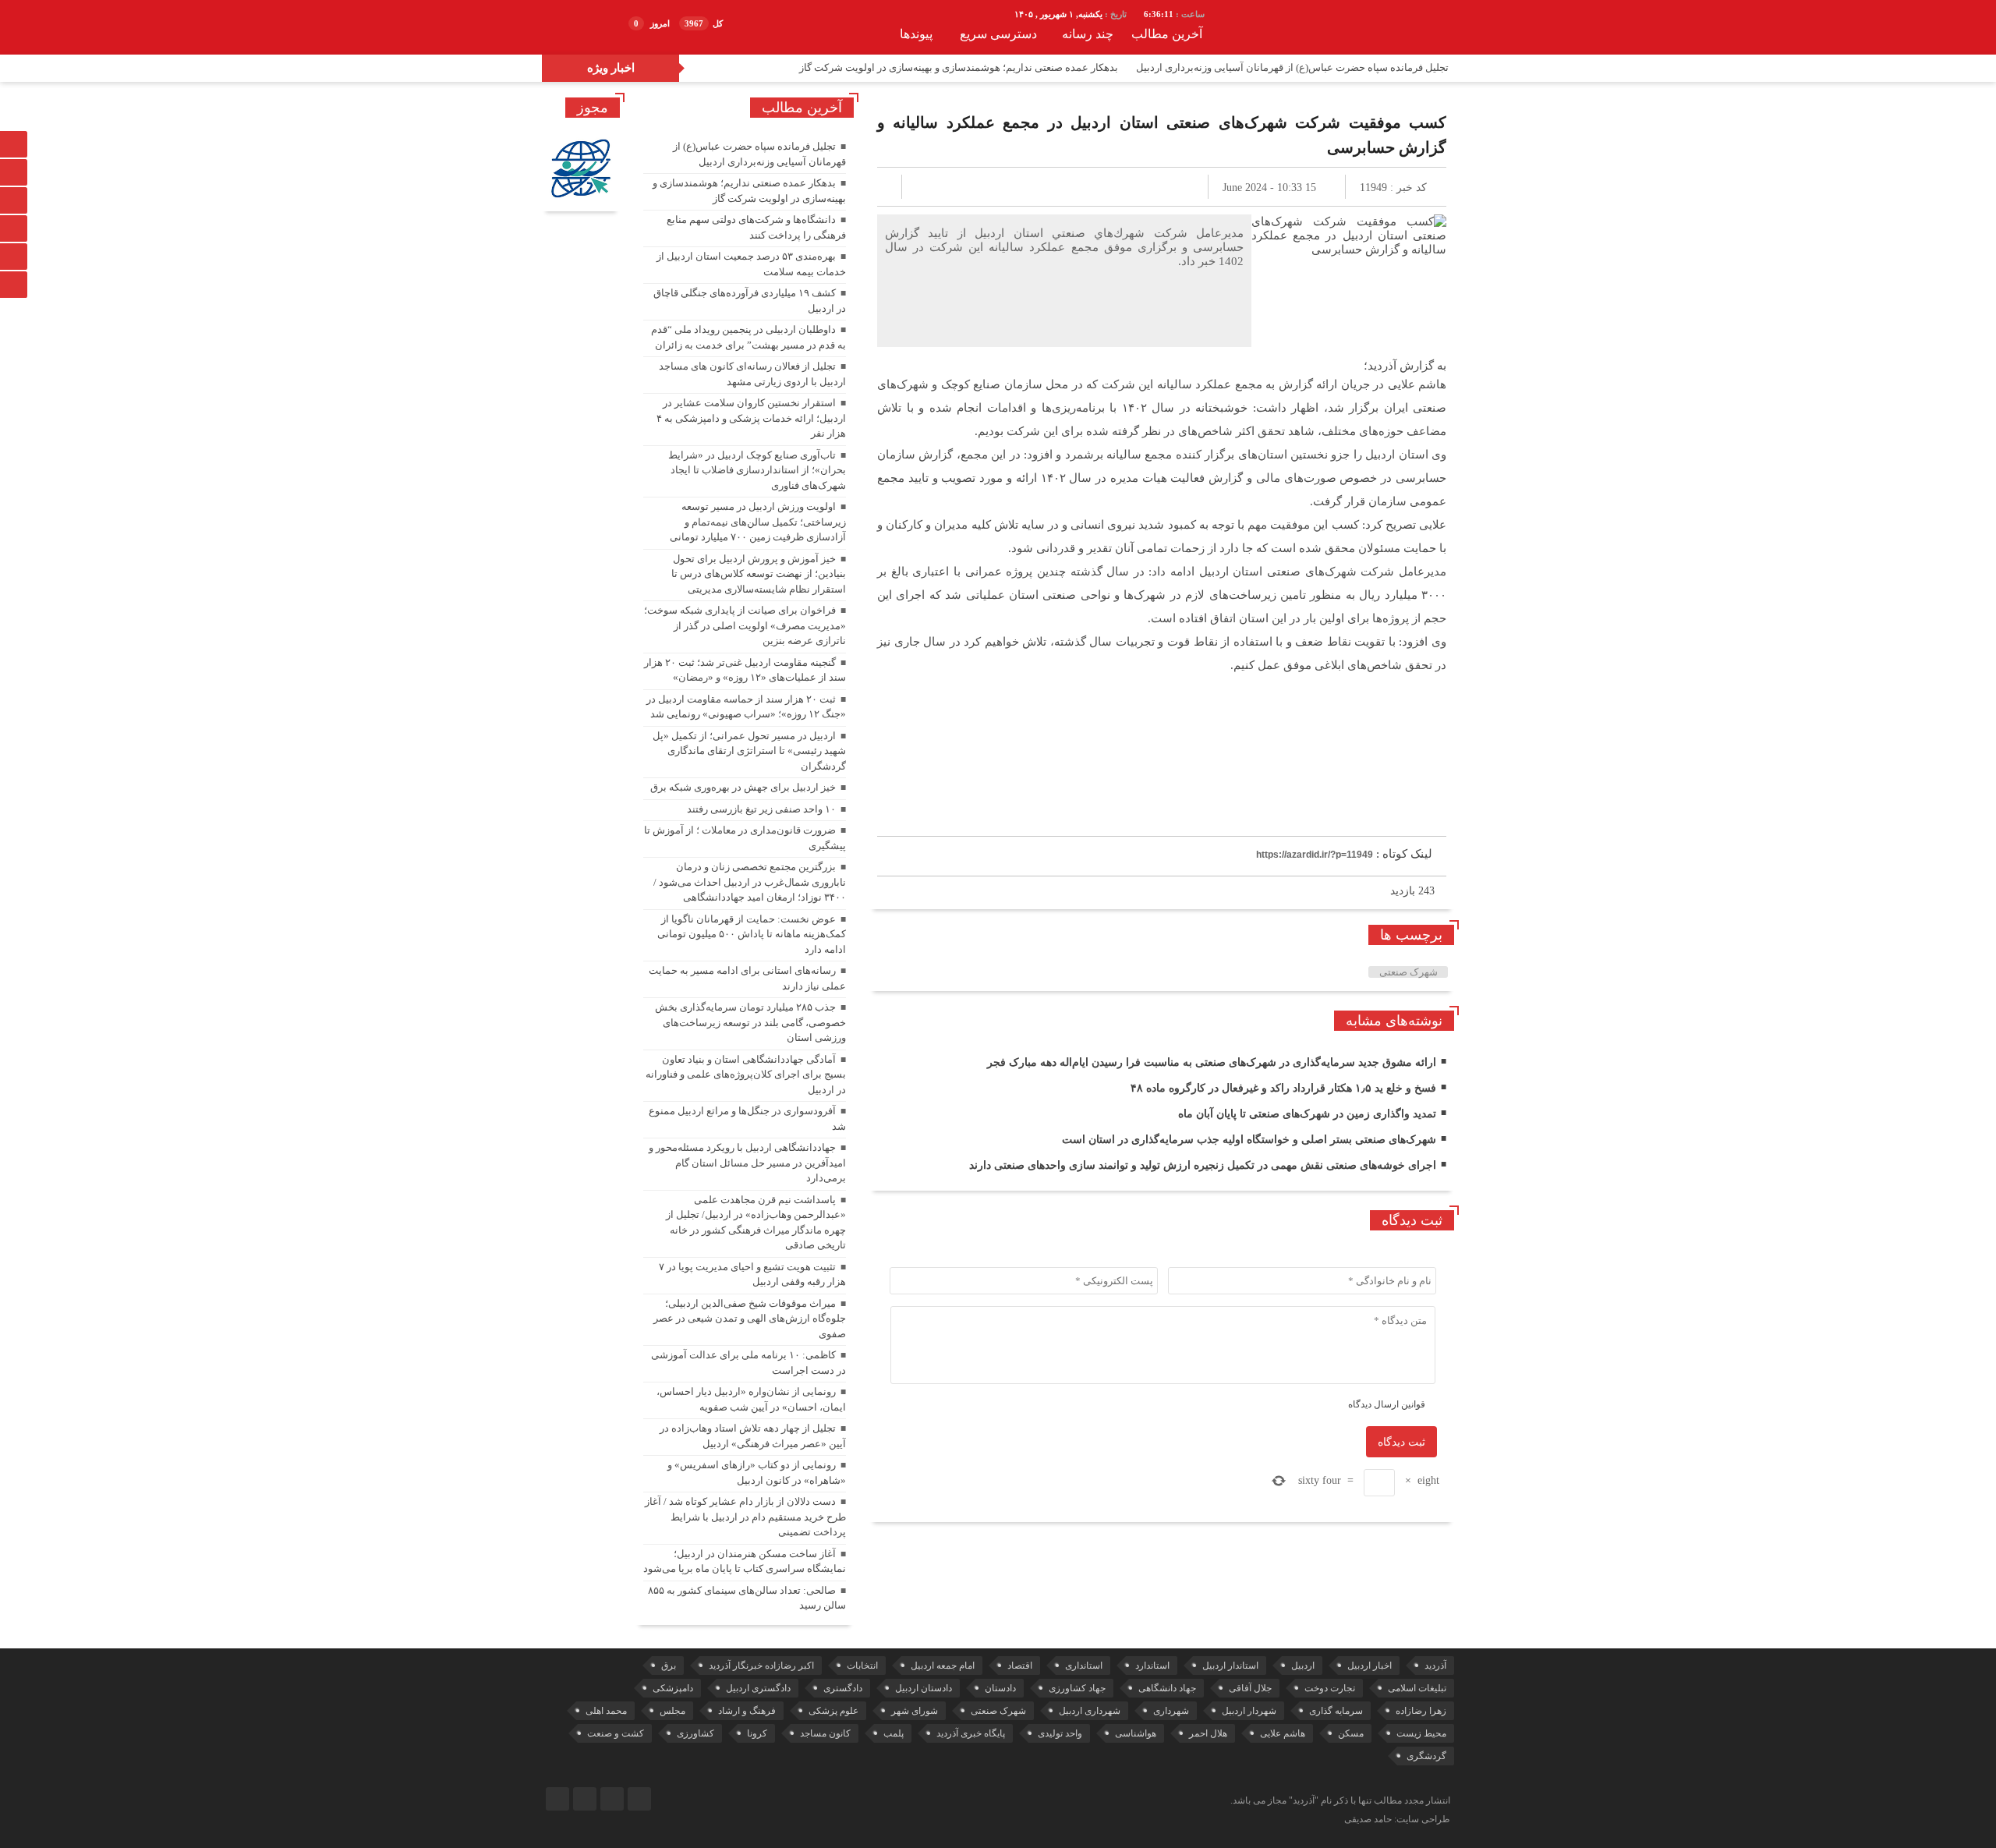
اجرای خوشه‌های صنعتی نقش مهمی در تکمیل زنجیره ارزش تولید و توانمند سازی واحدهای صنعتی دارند (1203, 1165)
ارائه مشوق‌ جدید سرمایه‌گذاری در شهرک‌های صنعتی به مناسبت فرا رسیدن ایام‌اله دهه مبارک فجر (1212, 1062)
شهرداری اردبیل (1090, 1711)
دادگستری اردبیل (758, 1688)
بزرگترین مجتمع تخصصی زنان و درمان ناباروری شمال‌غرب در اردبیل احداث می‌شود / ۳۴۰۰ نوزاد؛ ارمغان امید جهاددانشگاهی (750, 882)
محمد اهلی (606, 1711)
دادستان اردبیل (924, 1688)
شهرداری (1171, 1711)
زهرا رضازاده (1421, 1711)
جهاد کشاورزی (1077, 1688)
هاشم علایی (1283, 1733)
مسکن (1351, 1733)
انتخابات (862, 1666)
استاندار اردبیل (1230, 1666)
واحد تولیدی (1060, 1733)
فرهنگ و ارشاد (747, 1711)
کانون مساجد (825, 1733)
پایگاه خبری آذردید (971, 1733)
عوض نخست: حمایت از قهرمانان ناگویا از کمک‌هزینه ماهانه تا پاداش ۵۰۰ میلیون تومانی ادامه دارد (752, 934)
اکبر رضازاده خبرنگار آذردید (761, 1666)
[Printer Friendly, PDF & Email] (903, 819)
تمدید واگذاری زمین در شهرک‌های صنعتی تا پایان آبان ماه (1307, 1114)
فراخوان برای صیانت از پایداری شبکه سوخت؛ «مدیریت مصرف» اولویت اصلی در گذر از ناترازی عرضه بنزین (745, 625)
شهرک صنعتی (1409, 972)
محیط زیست (1421, 1733)
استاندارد (1152, 1666)
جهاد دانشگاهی (1167, 1688)
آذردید (1435, 1666)
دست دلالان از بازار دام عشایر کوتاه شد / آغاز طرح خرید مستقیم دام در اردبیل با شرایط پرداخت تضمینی (745, 1517)
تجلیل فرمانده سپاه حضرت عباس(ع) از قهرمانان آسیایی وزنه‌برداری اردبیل (1292, 67)
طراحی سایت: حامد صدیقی (1397, 1819)
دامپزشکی (673, 1688)
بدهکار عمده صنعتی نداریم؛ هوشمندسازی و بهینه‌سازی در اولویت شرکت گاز (959, 67)
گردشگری (1426, 1756)
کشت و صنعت (616, 1733)
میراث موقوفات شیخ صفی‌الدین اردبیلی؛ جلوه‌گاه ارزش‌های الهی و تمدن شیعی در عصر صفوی (750, 1319)
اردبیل (1303, 1666)
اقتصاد (1020, 1666)
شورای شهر (915, 1711)
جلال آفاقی (1250, 1688)
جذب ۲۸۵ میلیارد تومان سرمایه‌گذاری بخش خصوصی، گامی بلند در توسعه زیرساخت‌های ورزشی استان (750, 1022)
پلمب (894, 1733)
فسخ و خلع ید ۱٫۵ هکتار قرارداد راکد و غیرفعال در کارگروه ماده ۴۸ (1283, 1088)
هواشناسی (1136, 1733)
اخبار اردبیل (1370, 1666)
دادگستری (843, 1688)
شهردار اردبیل (1249, 1711)
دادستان (1000, 1688)
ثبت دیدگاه (1401, 1442)
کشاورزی (695, 1733)
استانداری (1084, 1666)
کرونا (757, 1733)
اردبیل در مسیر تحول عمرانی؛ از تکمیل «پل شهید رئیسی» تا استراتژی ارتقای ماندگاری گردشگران (749, 751)
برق (669, 1666)
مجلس (672, 1711)
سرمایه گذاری (1336, 1711)
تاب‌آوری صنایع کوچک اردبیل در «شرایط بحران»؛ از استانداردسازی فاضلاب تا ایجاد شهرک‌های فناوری (757, 470)
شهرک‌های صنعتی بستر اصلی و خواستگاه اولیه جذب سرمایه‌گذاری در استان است (1249, 1140)
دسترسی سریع (998, 34)
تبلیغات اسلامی (1417, 1688)
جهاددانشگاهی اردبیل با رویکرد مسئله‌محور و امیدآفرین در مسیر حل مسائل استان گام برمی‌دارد (747, 1163)
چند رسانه (1088, 34)
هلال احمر (1208, 1733)
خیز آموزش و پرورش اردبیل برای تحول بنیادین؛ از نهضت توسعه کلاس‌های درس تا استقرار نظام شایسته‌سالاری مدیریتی (759, 574)
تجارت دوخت (1330, 1688)
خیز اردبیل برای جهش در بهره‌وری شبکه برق (743, 787)
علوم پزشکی (833, 1711)
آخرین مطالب (1167, 34)
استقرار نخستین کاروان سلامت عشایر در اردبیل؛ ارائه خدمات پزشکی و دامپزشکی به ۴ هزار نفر (751, 418)
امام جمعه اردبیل (943, 1666)
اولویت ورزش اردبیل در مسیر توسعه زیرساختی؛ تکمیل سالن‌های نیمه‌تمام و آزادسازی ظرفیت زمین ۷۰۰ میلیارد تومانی (758, 522)
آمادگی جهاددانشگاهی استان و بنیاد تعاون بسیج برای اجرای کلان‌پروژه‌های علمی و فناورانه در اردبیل (746, 1074)
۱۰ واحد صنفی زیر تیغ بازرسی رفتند (761, 809)
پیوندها (916, 34)
